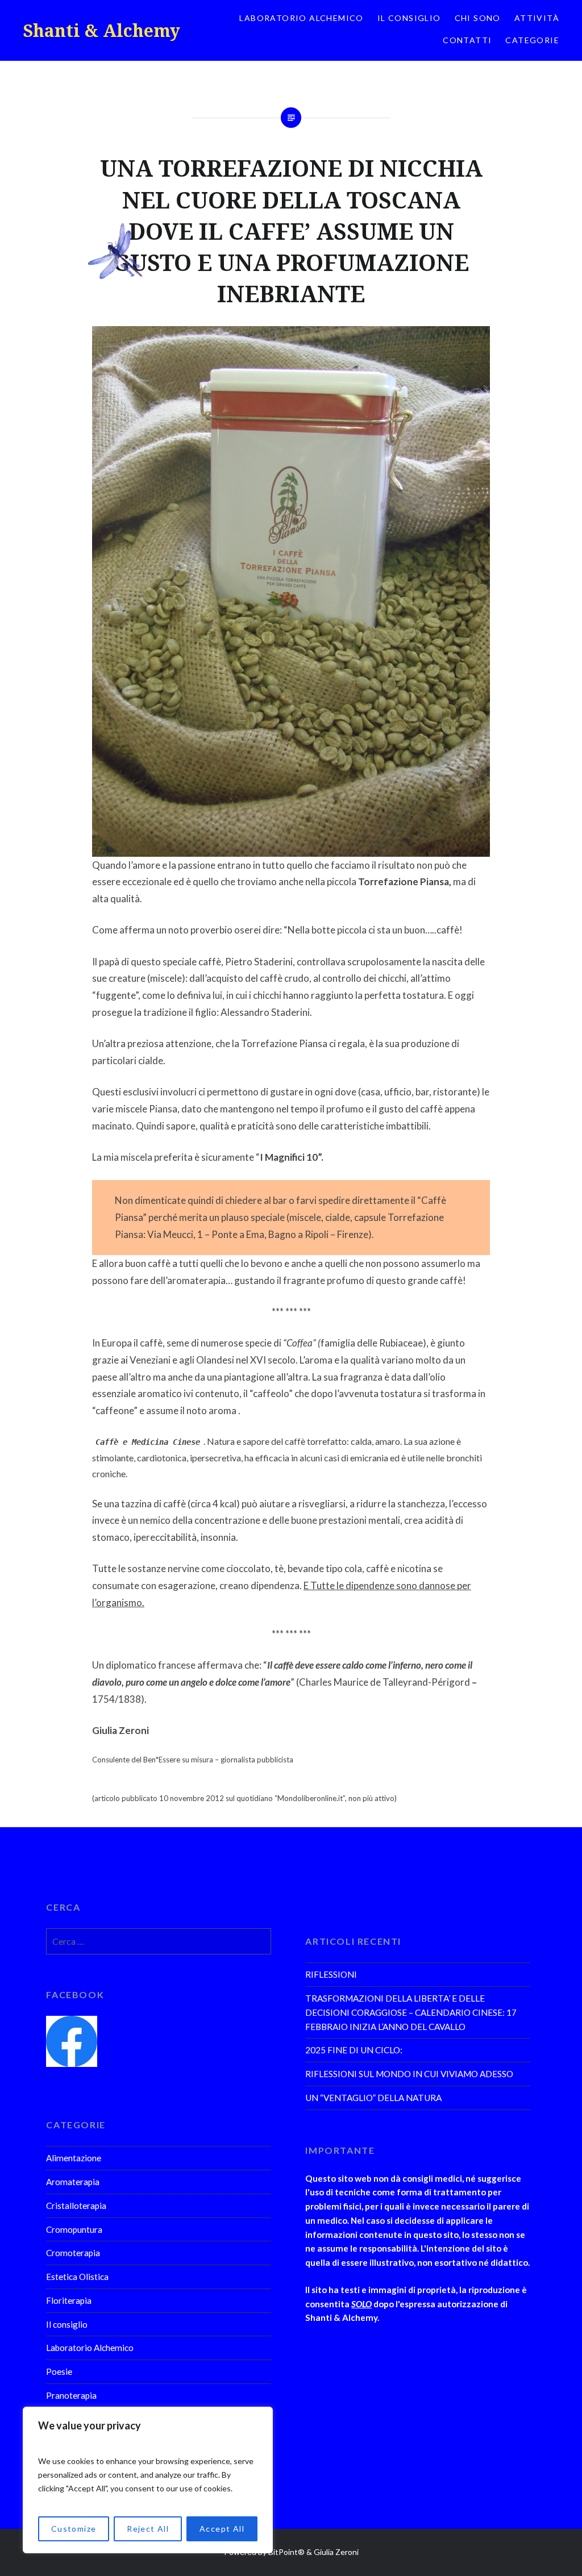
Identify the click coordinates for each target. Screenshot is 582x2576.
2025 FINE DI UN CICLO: (354, 2050)
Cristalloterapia (76, 2206)
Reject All (148, 2529)
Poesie (59, 2371)
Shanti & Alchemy (101, 30)
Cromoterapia (73, 2253)
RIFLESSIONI (331, 1974)
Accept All (222, 2529)
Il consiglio (409, 18)
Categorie (532, 40)
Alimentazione (74, 2158)
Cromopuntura (74, 2229)
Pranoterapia (71, 2395)
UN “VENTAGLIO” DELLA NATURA (373, 2098)
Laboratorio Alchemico (301, 18)
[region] (148, 2480)
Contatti (467, 40)
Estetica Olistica (77, 2277)
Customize (74, 2529)
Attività (537, 18)
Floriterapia (69, 2300)
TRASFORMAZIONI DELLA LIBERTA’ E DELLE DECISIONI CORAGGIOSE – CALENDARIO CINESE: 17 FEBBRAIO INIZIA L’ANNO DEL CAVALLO (411, 2012)
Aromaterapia (73, 2182)
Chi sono (478, 18)
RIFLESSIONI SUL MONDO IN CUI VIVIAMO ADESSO (409, 2074)
